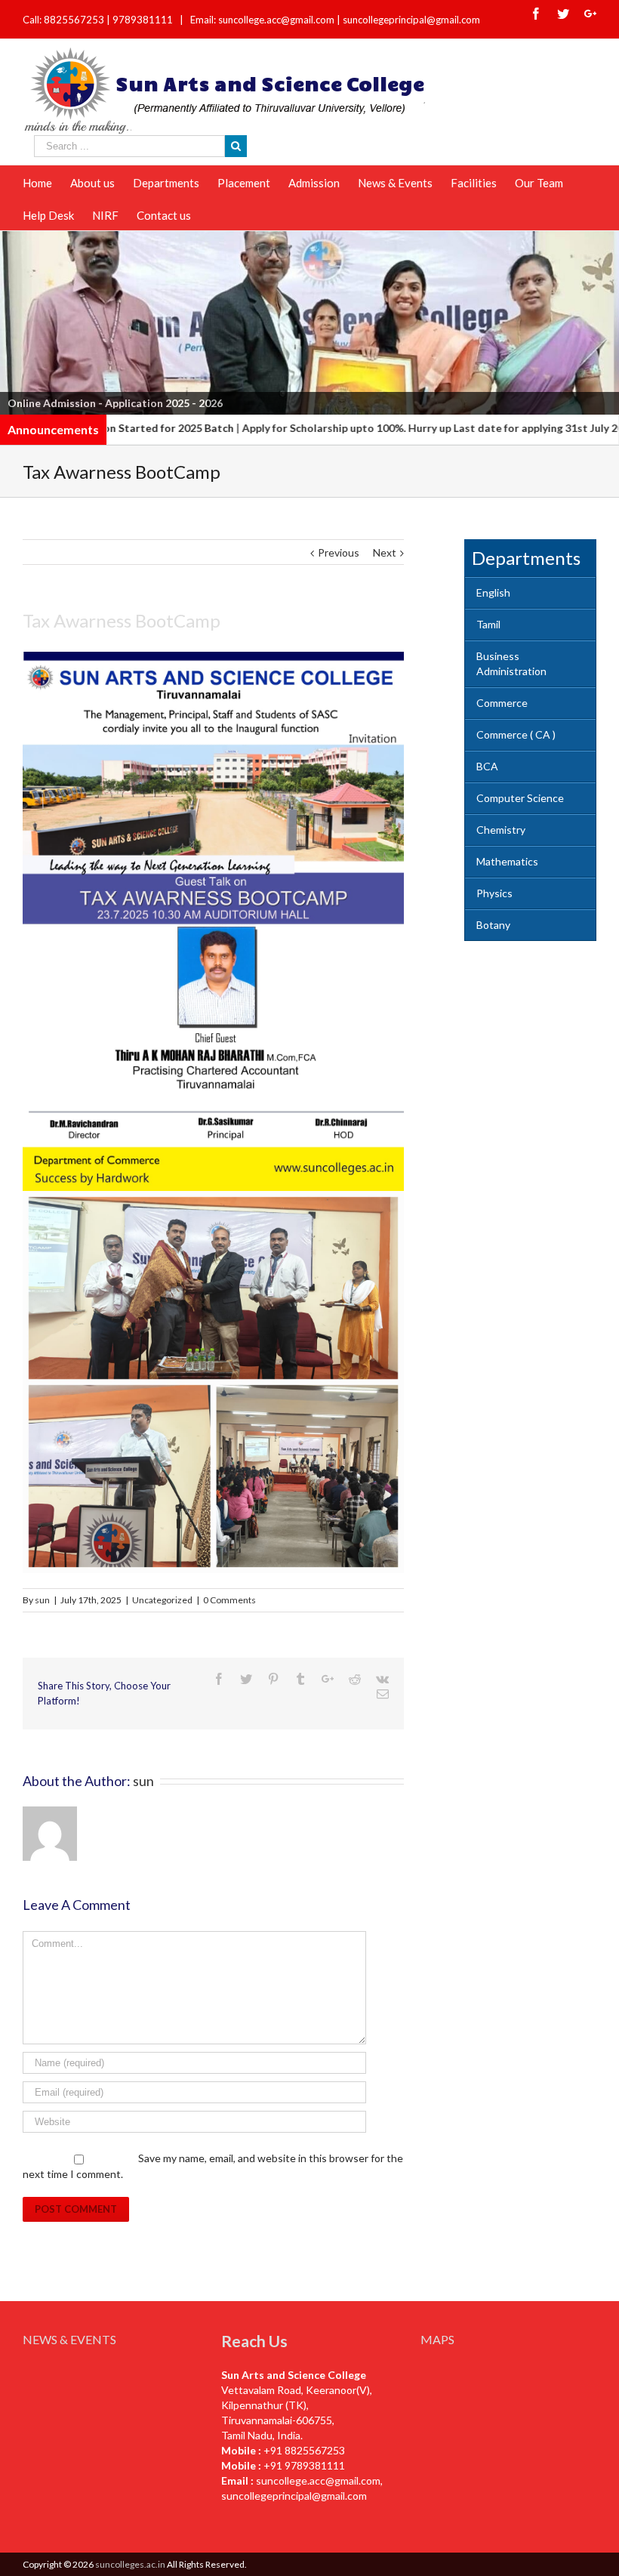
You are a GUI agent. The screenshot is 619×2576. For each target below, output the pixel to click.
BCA (487, 766)
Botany (493, 925)
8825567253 (75, 20)
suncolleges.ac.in (130, 2564)
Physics (494, 893)
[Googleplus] (590, 14)
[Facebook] (536, 14)
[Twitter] (563, 14)
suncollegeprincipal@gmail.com (411, 20)
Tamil (488, 624)
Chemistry (501, 830)
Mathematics (507, 861)
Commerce (502, 703)
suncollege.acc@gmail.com (318, 2480)
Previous (19, 319)
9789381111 (144, 20)
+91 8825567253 (304, 2450)
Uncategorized (162, 1600)
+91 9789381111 (304, 2465)
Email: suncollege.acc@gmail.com (262, 20)
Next (600, 319)
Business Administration (511, 663)
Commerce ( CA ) (516, 734)
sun (42, 1600)
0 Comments (229, 1600)
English (493, 592)
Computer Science (520, 798)
